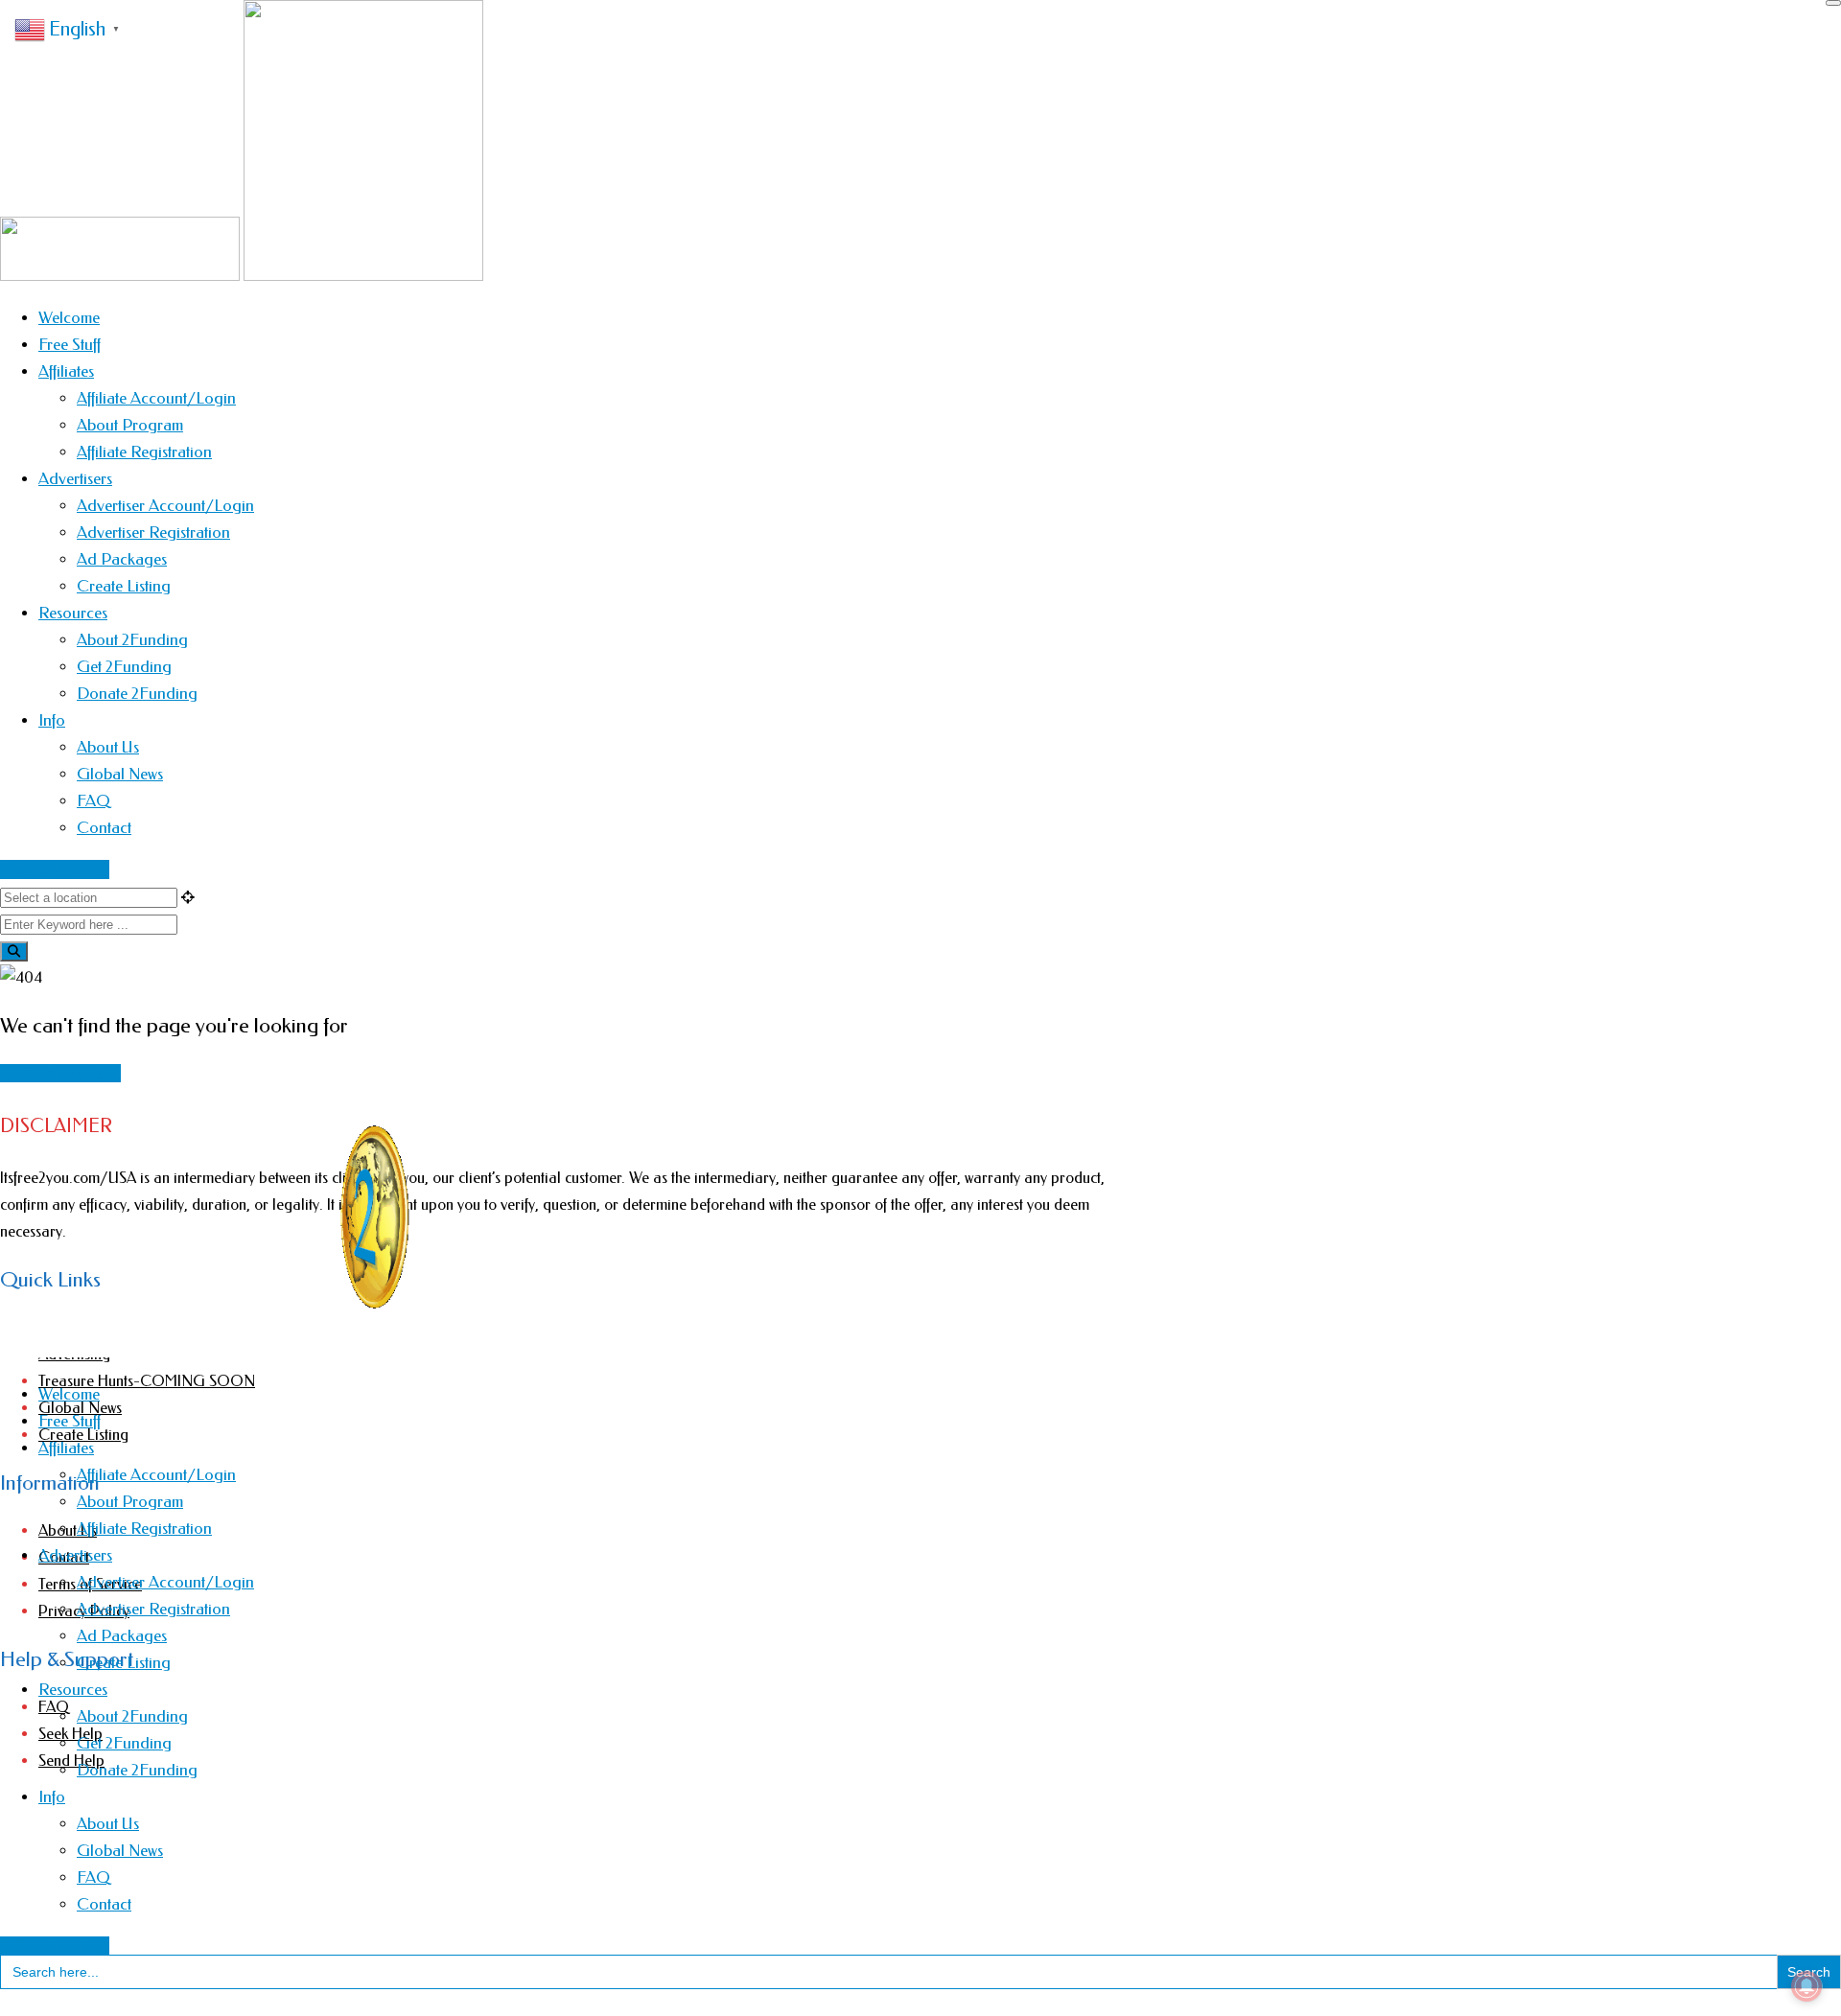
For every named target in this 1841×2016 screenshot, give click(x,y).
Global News (120, 774)
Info (52, 720)
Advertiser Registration (153, 532)
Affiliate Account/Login (156, 398)
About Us (108, 747)
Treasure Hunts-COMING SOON (147, 1381)
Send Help (71, 1761)
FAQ (93, 800)
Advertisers (75, 478)
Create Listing (124, 586)
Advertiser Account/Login (165, 505)
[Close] (1833, 3)
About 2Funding (132, 639)
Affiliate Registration (144, 452)
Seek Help (70, 1734)
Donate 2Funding (137, 693)
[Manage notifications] (1806, 1986)
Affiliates (66, 371)
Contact (104, 827)
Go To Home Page (60, 1073)
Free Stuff (70, 344)
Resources (73, 613)
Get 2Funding (124, 666)
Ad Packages (122, 559)
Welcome (69, 317)
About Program (130, 425)
